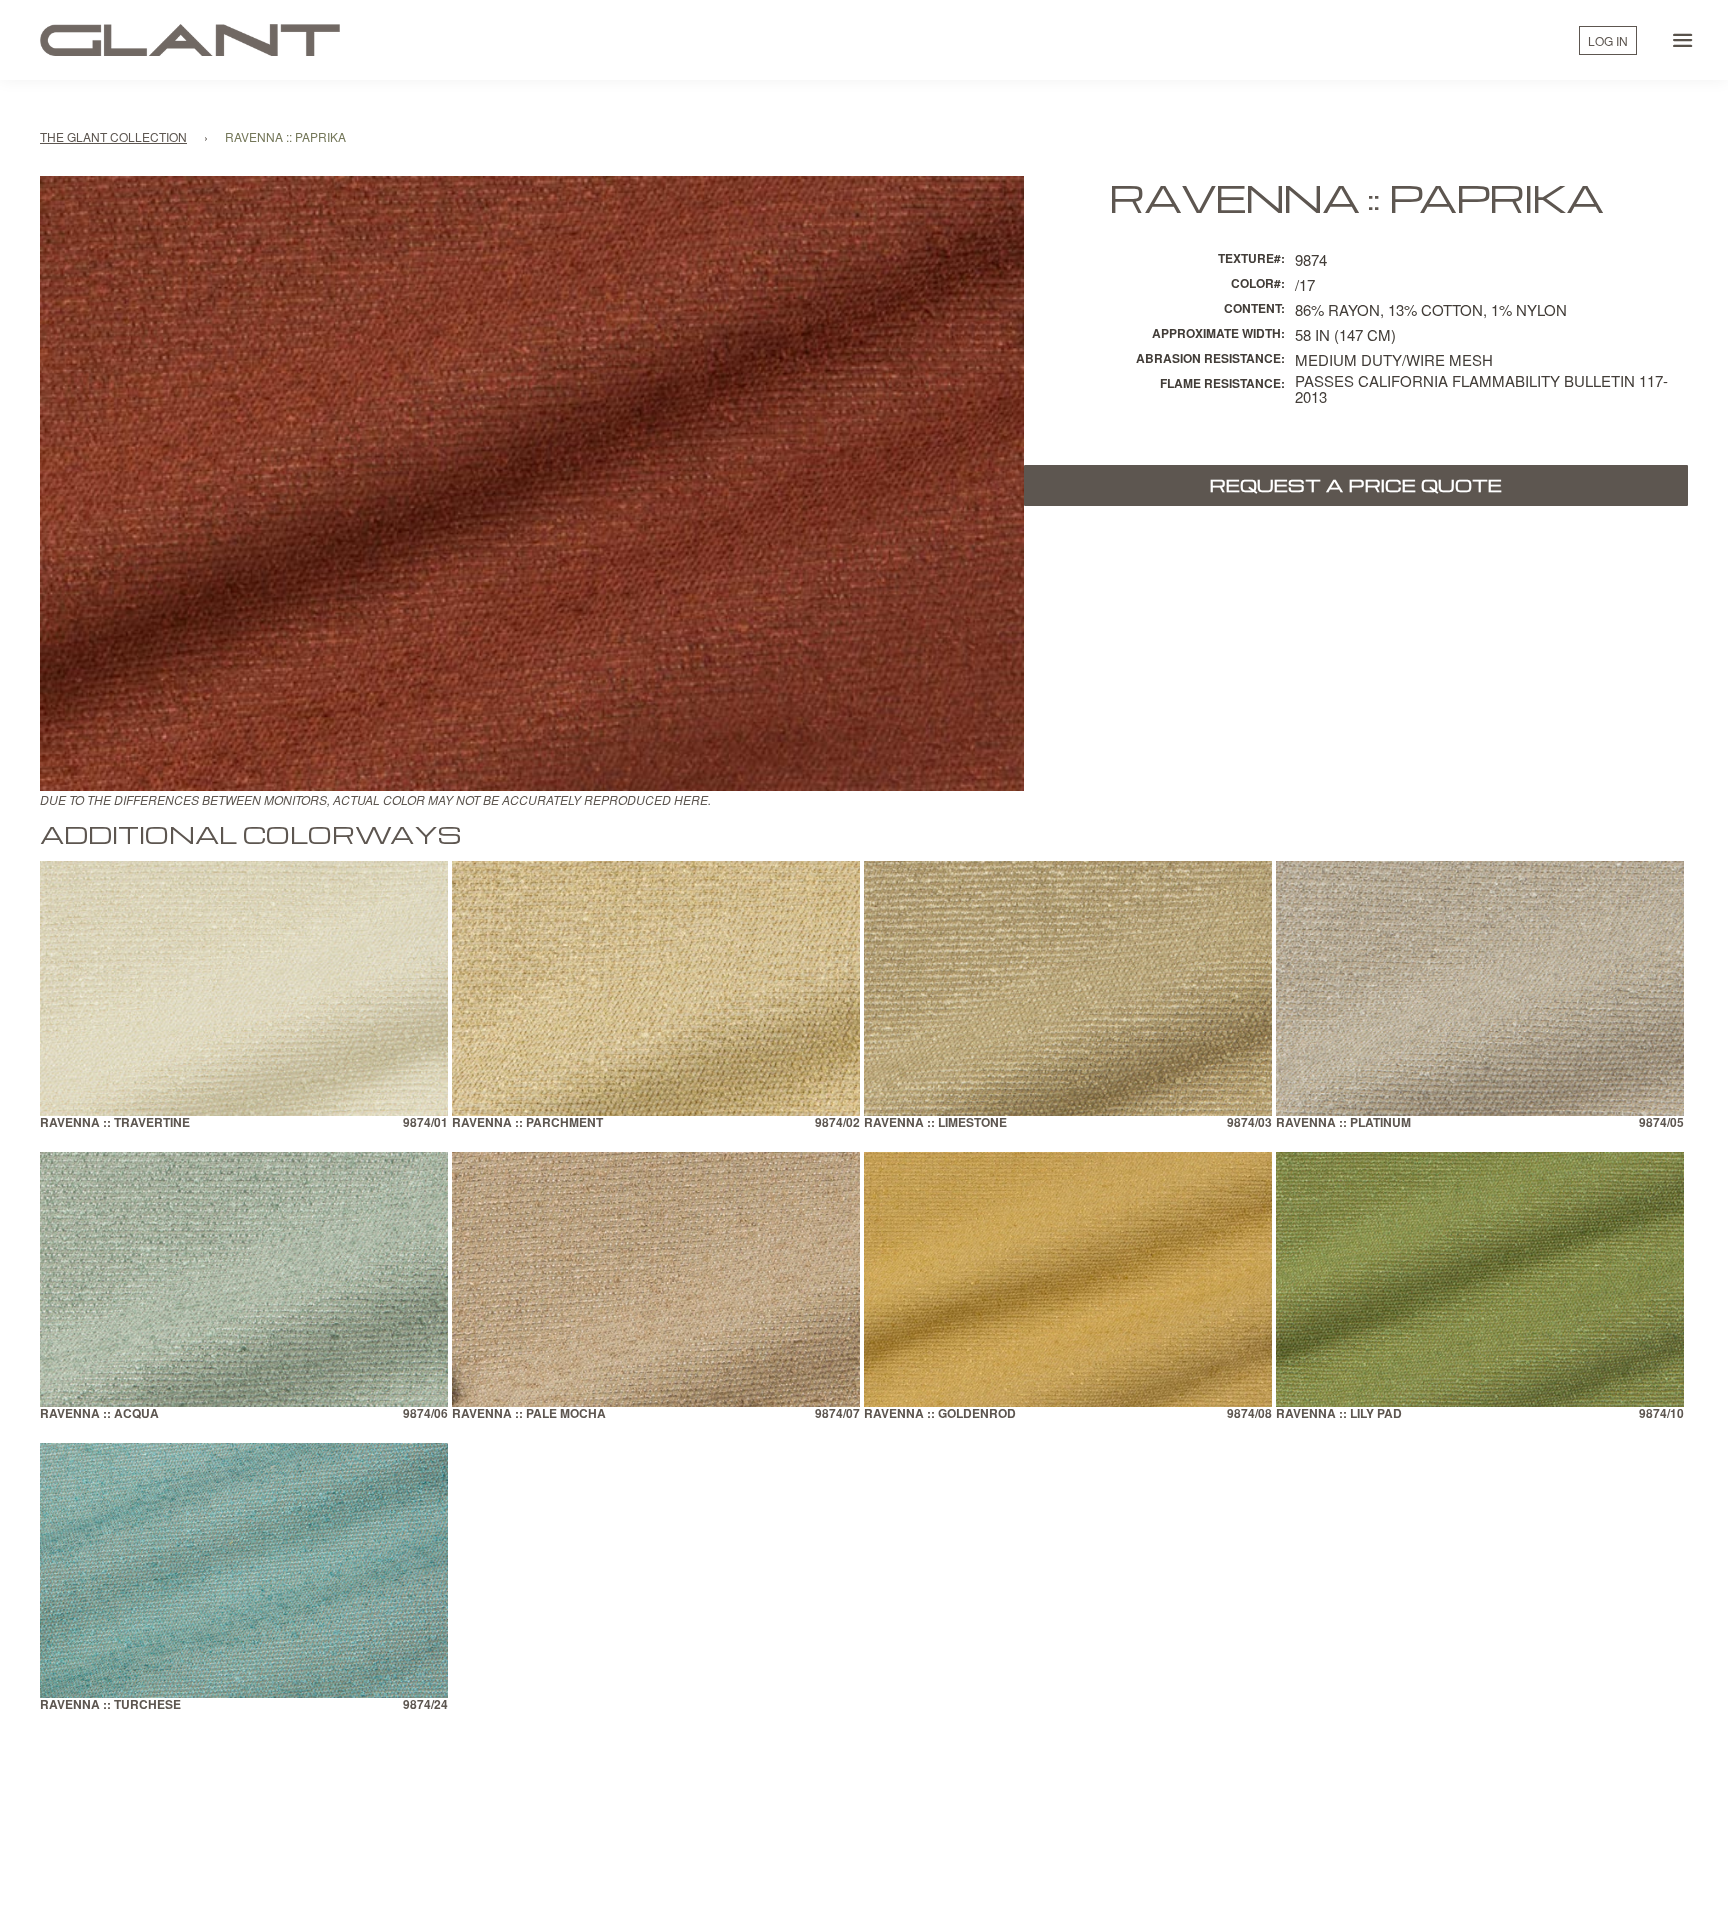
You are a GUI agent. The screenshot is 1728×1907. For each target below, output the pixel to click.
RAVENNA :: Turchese (110, 1705)
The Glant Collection (113, 136)
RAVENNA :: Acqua (99, 1414)
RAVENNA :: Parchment (527, 1123)
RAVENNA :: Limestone (935, 1123)
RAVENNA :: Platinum (1343, 1123)
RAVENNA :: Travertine (115, 1123)
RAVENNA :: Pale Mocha (529, 1414)
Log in (1608, 40)
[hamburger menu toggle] (1683, 40)
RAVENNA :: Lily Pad (1339, 1414)
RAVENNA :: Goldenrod (940, 1414)
